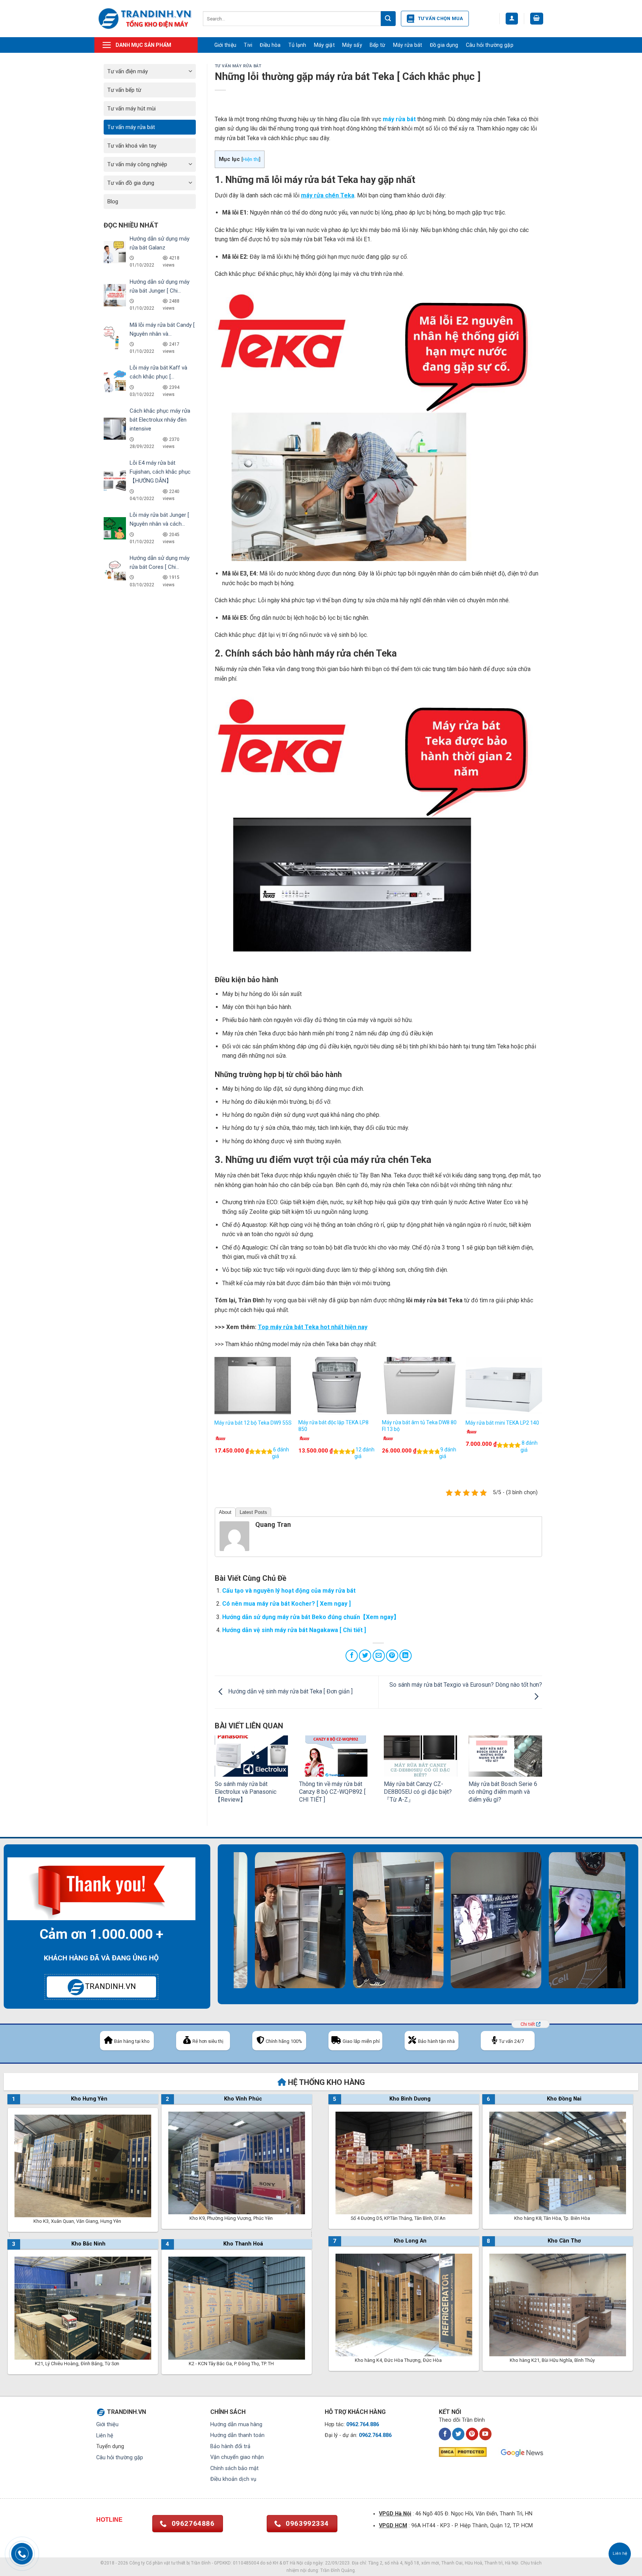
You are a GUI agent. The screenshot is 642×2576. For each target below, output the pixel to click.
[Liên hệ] (620, 2554)
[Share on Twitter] (365, 1656)
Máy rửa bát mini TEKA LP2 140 (502, 1423)
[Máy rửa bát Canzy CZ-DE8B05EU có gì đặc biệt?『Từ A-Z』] (421, 1756)
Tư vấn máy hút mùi (132, 109)
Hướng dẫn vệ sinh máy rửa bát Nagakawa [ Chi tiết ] (294, 1630)
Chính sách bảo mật (234, 2468)
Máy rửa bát (408, 45)
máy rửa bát (399, 119)
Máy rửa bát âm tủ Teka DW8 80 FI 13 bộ (419, 1426)
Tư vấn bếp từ (124, 90)
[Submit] (388, 19)
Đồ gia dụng (444, 45)
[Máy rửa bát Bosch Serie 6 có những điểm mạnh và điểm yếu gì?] (505, 1756)
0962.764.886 (363, 2425)
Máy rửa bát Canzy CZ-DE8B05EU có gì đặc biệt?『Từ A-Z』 (418, 1792)
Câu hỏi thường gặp (490, 45)
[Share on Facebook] (352, 1656)
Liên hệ (105, 2436)
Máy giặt (324, 45)
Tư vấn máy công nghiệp (137, 164)
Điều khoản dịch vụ (233, 2479)
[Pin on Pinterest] (392, 1656)
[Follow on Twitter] (458, 2434)
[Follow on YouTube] (485, 2434)
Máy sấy (352, 45)
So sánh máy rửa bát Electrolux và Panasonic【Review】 (246, 1792)
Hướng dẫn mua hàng (236, 2425)
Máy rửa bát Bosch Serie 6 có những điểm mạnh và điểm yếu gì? (503, 1792)
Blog (113, 201)
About (225, 1512)
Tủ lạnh (297, 45)
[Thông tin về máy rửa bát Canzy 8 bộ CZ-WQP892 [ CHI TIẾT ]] (336, 1756)
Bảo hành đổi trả (230, 2446)
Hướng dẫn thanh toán (237, 2435)
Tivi (248, 45)
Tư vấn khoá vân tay (132, 146)
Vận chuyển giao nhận (237, 2457)
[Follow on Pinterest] (472, 2434)
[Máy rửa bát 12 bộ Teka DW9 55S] (253, 1386)
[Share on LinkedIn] (406, 1656)
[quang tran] (234, 1536)
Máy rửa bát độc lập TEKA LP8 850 (333, 1426)
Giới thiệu (226, 45)
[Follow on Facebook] (445, 2434)
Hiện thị (251, 159)
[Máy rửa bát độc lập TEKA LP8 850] (337, 1386)
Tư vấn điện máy (128, 71)
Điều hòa (270, 45)
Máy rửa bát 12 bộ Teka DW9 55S (253, 1423)
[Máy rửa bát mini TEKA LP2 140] (504, 1386)
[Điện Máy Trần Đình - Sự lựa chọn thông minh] (145, 18)
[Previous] (215, 1416)
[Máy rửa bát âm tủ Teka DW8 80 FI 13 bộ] (420, 1386)
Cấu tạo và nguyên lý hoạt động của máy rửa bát (289, 1591)
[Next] (542, 1416)
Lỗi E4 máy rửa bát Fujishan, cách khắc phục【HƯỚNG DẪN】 (160, 472)
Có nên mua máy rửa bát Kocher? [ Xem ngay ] (286, 1604)
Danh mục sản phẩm (143, 45)
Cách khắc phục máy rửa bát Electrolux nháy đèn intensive (160, 420)
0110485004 (246, 2563)
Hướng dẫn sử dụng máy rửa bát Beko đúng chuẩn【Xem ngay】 (311, 1617)
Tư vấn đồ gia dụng (131, 183)
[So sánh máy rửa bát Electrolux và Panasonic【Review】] (252, 1756)
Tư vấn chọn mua (441, 18)
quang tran (273, 1524)
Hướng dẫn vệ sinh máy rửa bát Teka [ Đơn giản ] (290, 1692)
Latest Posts (253, 1512)
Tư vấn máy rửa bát (131, 127)
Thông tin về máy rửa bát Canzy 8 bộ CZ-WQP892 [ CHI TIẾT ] (332, 1792)
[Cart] (537, 19)
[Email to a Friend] (379, 1656)
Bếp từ (378, 45)
